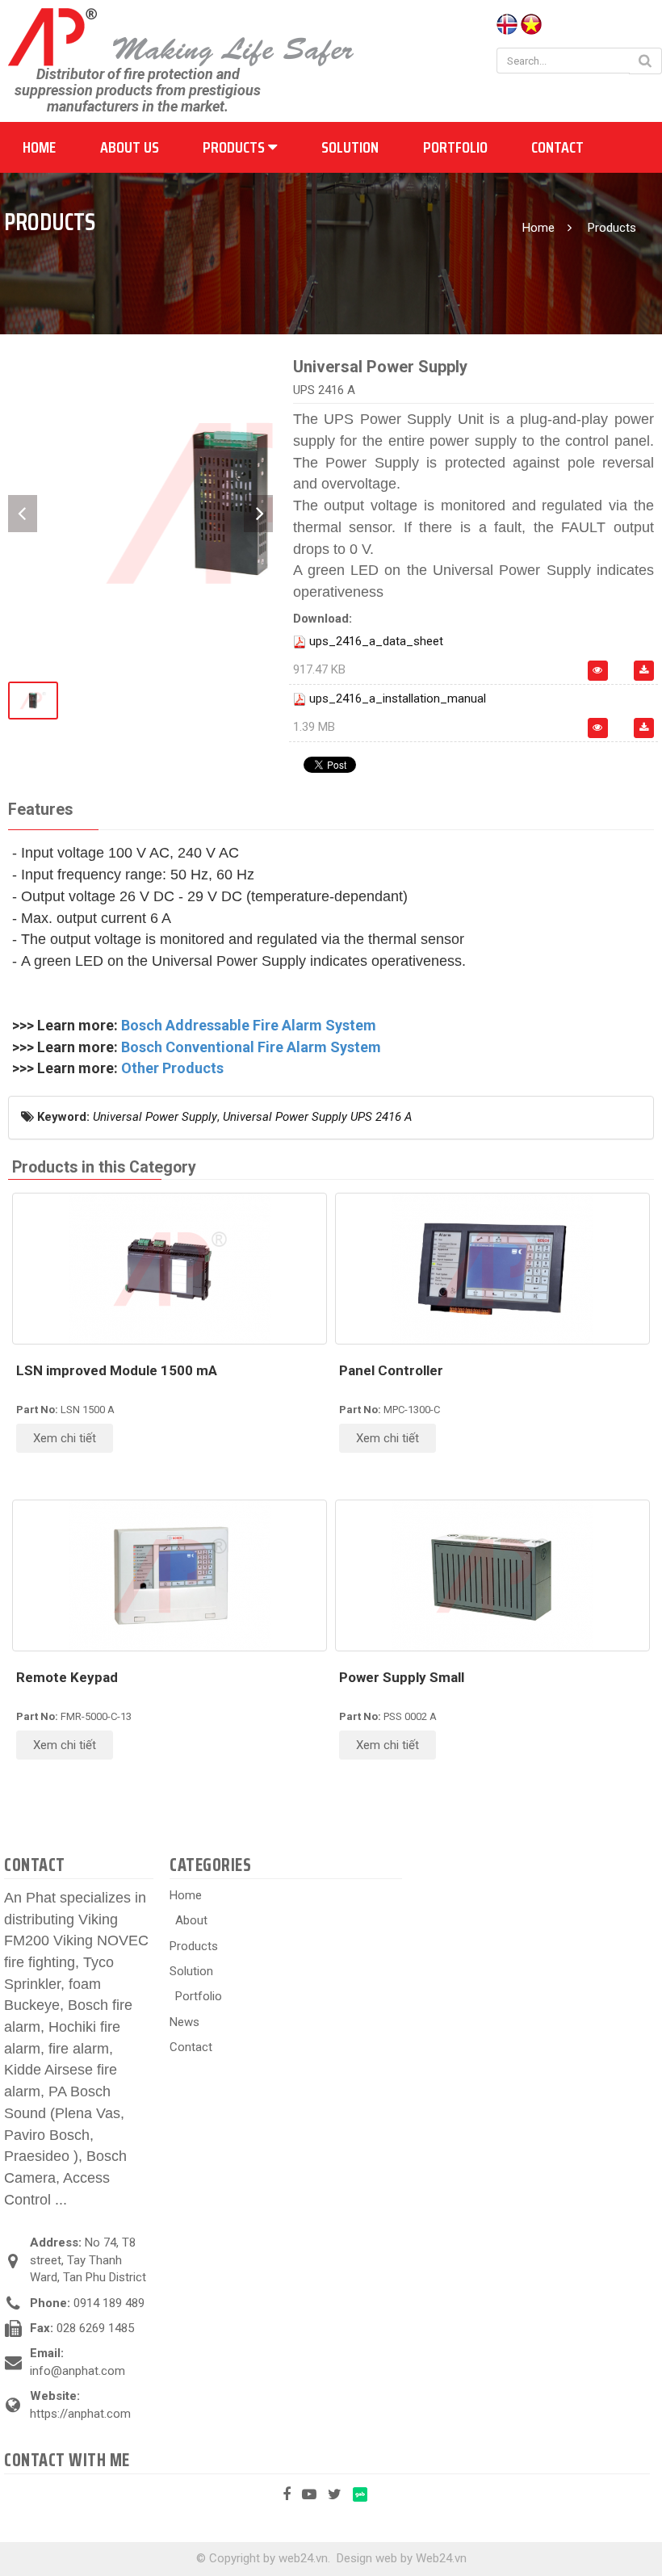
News (184, 2022)
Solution (350, 147)
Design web (367, 2558)
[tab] (40, 810)
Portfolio (455, 147)
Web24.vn (441, 2558)
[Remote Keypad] (170, 1575)
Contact (557, 147)
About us (130, 147)
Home (39, 147)
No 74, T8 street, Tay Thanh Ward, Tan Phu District (88, 2260)
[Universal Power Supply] (228, 501)
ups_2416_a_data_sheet (376, 641)
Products (235, 147)
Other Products (172, 1068)
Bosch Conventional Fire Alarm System (251, 1047)
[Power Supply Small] (492, 1575)
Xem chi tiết (65, 1438)
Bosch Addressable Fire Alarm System (249, 1025)
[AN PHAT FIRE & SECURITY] (181, 36)
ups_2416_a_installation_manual (398, 699)
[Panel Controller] (492, 1269)
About (191, 1920)
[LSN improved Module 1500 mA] (170, 1269)
